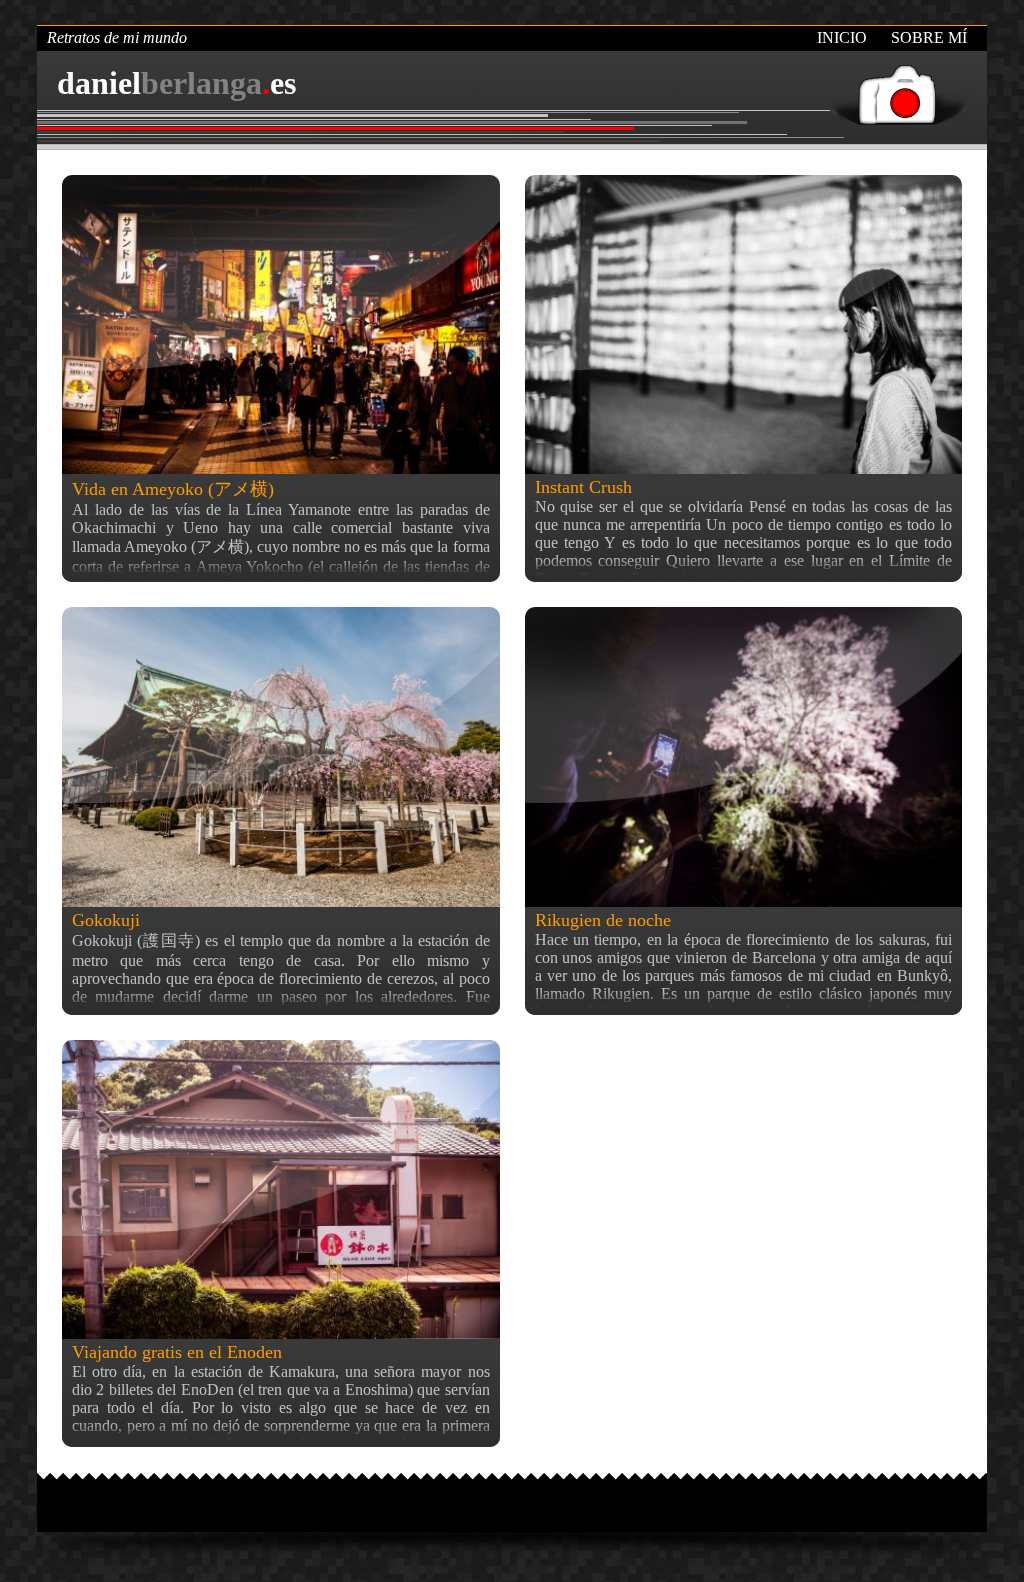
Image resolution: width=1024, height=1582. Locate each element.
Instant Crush (583, 487)
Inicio (842, 37)
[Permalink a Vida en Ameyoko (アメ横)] (281, 324)
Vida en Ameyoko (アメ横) (173, 489)
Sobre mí (929, 37)
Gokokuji (106, 920)
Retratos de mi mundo (117, 37)
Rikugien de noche (603, 920)
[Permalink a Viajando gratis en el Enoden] (281, 1189)
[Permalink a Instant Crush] (744, 324)
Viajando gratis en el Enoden (177, 1352)
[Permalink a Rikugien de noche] (744, 756)
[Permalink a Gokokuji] (281, 756)
